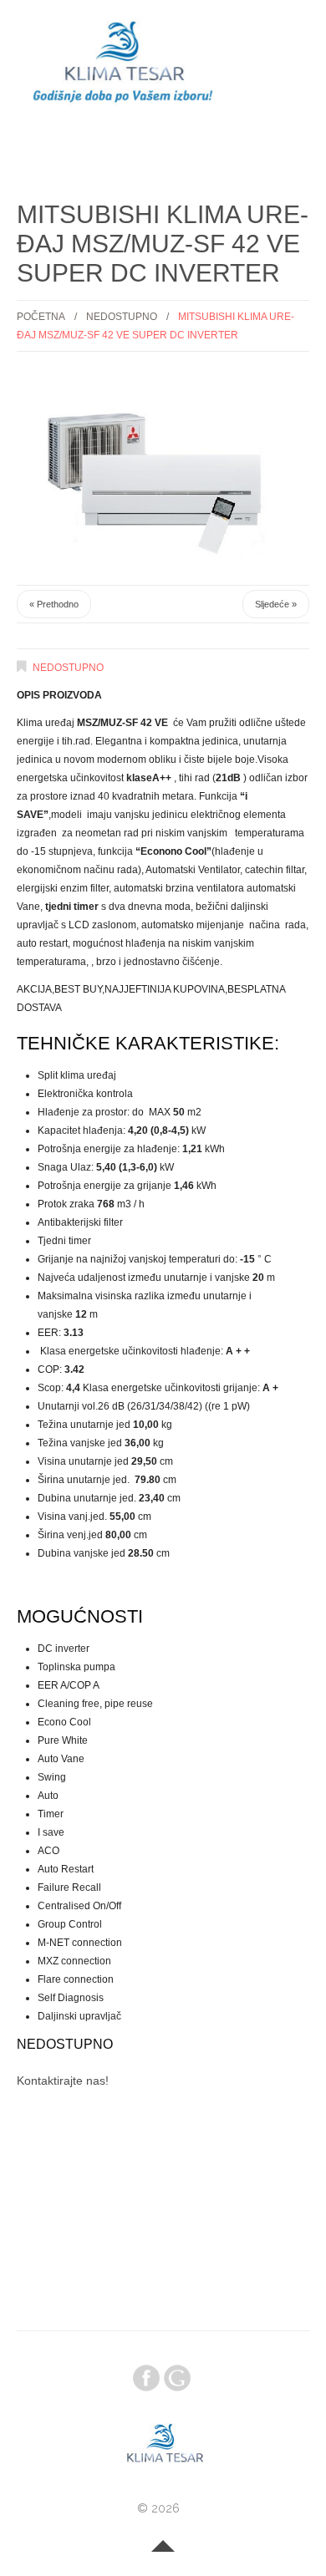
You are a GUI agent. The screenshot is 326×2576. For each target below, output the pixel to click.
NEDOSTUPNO (122, 317)
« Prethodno (54, 604)
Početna (41, 317)
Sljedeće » (276, 604)
